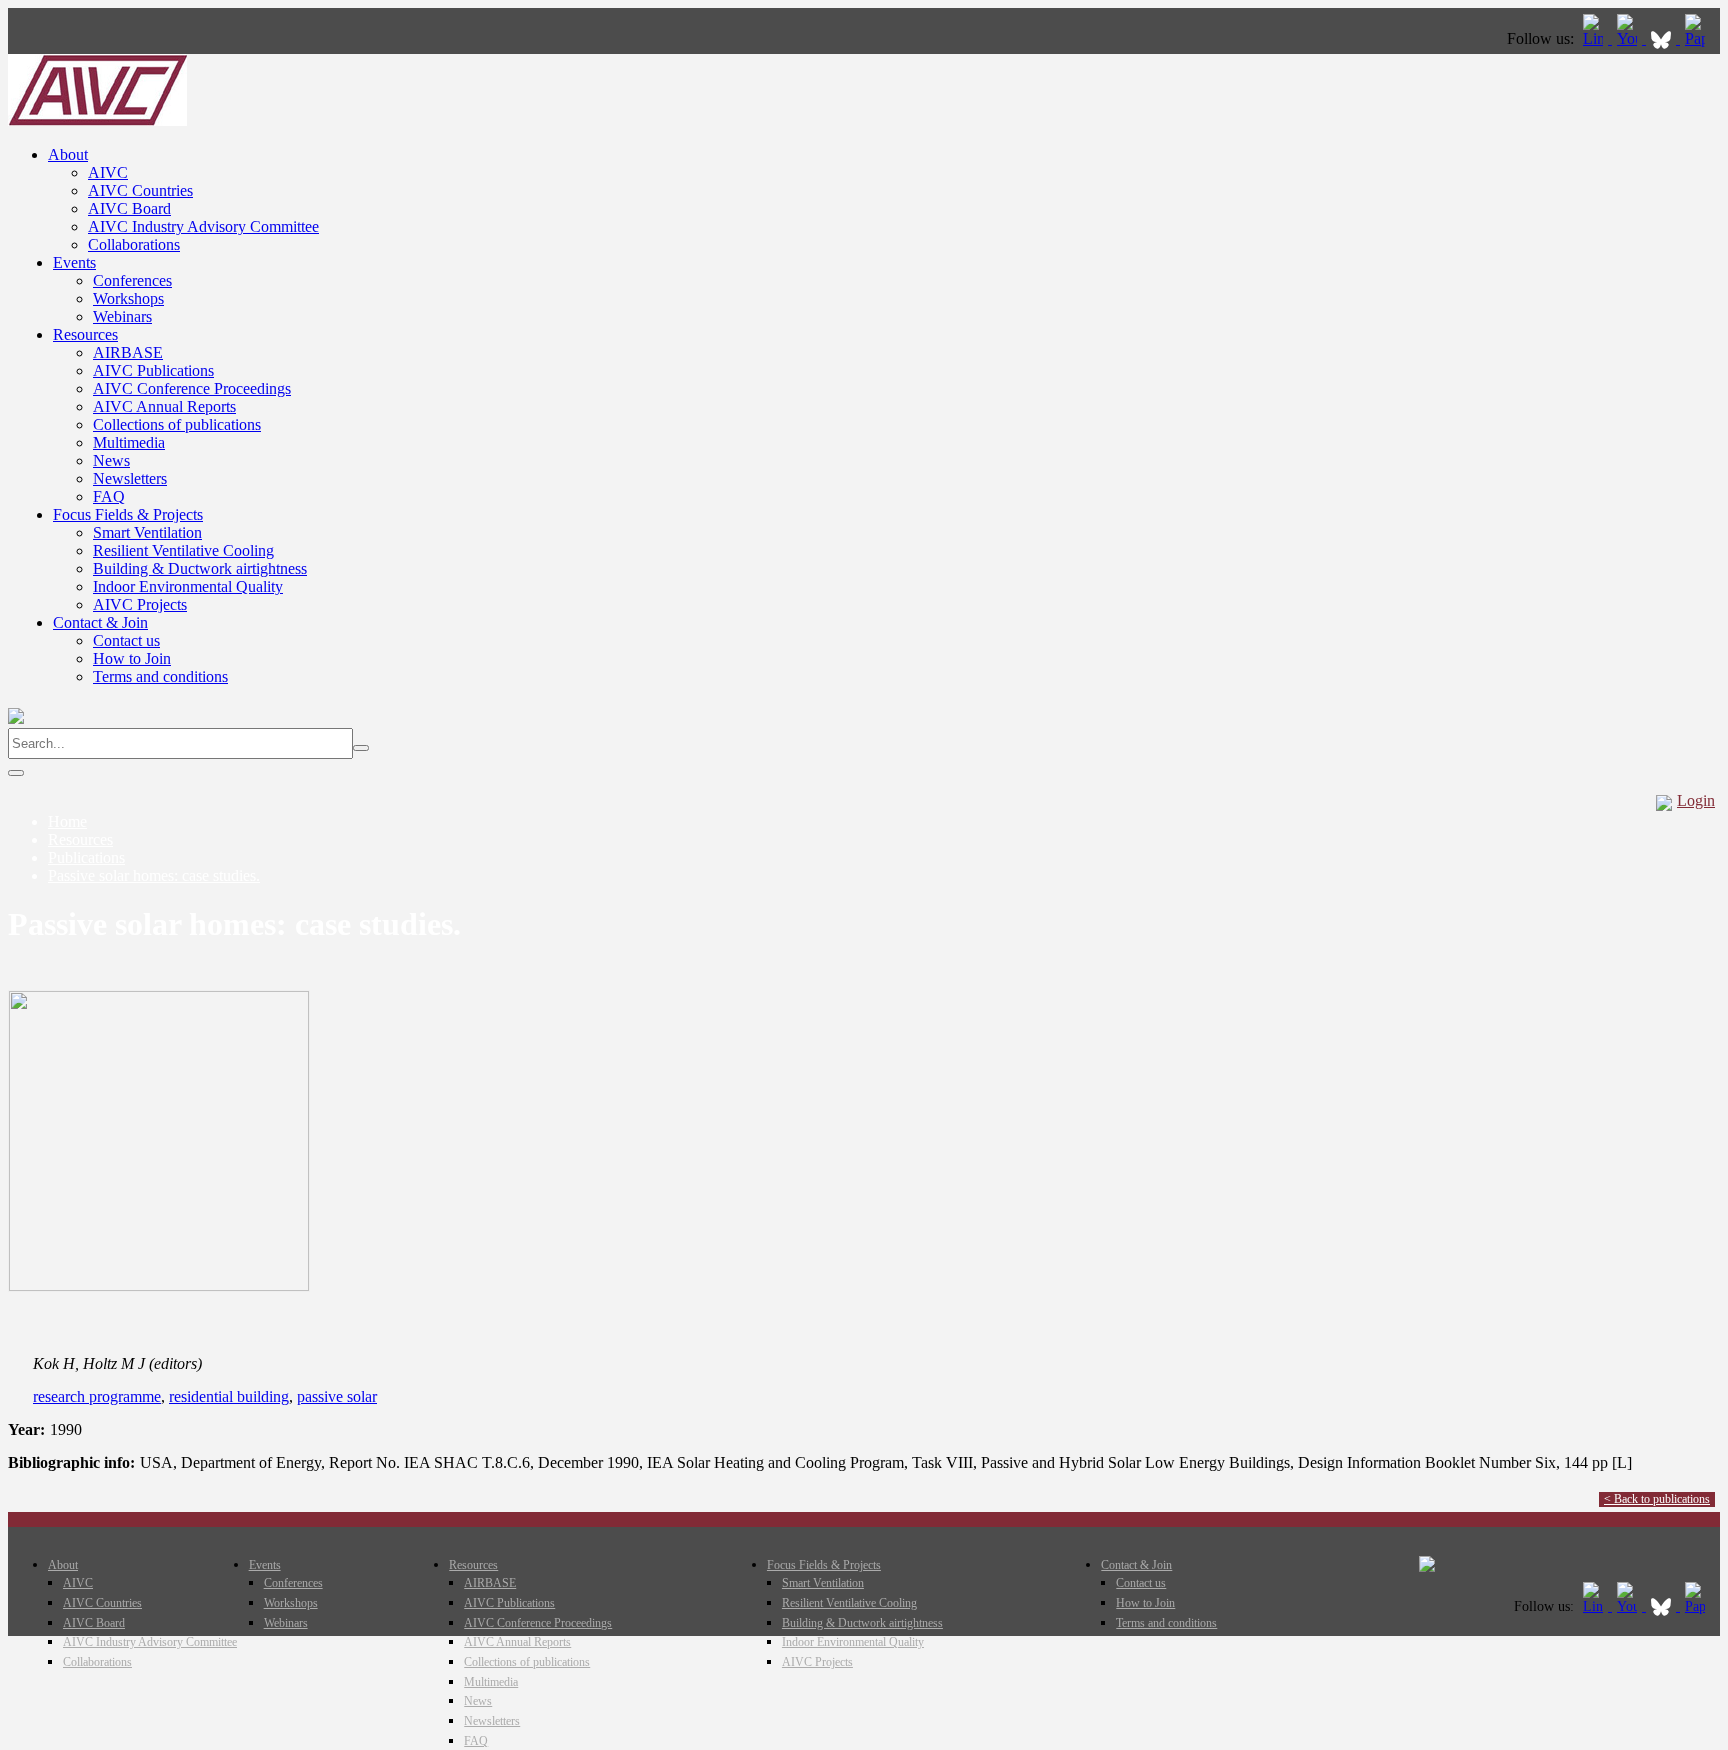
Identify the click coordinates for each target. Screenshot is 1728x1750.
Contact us (126, 640)
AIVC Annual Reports (164, 406)
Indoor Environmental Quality (188, 586)
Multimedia (129, 442)
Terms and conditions (160, 676)
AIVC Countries (140, 190)
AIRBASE (128, 352)
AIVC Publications (153, 370)
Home (67, 821)
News (111, 460)
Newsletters (130, 478)
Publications (86, 857)
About (68, 154)
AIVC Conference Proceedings (192, 388)
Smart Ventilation (147, 532)
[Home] (97, 120)
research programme (97, 1396)
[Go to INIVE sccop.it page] (1700, 38)
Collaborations (134, 244)
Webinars (122, 316)
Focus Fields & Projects (128, 514)
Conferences (132, 280)
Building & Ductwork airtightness (200, 568)
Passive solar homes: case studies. (154, 875)
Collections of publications (177, 424)
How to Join (132, 658)
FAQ (109, 496)
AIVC (108, 172)
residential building (229, 1396)
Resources (85, 334)
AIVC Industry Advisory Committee (203, 226)
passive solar (337, 1396)
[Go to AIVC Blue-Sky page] (1663, 38)
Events (74, 262)
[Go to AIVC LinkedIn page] (1595, 38)
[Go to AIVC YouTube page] (1629, 38)
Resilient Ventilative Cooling (183, 550)
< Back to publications (1657, 1499)
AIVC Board (129, 208)
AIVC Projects (140, 604)
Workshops (128, 298)
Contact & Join (100, 622)
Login (1696, 800)
